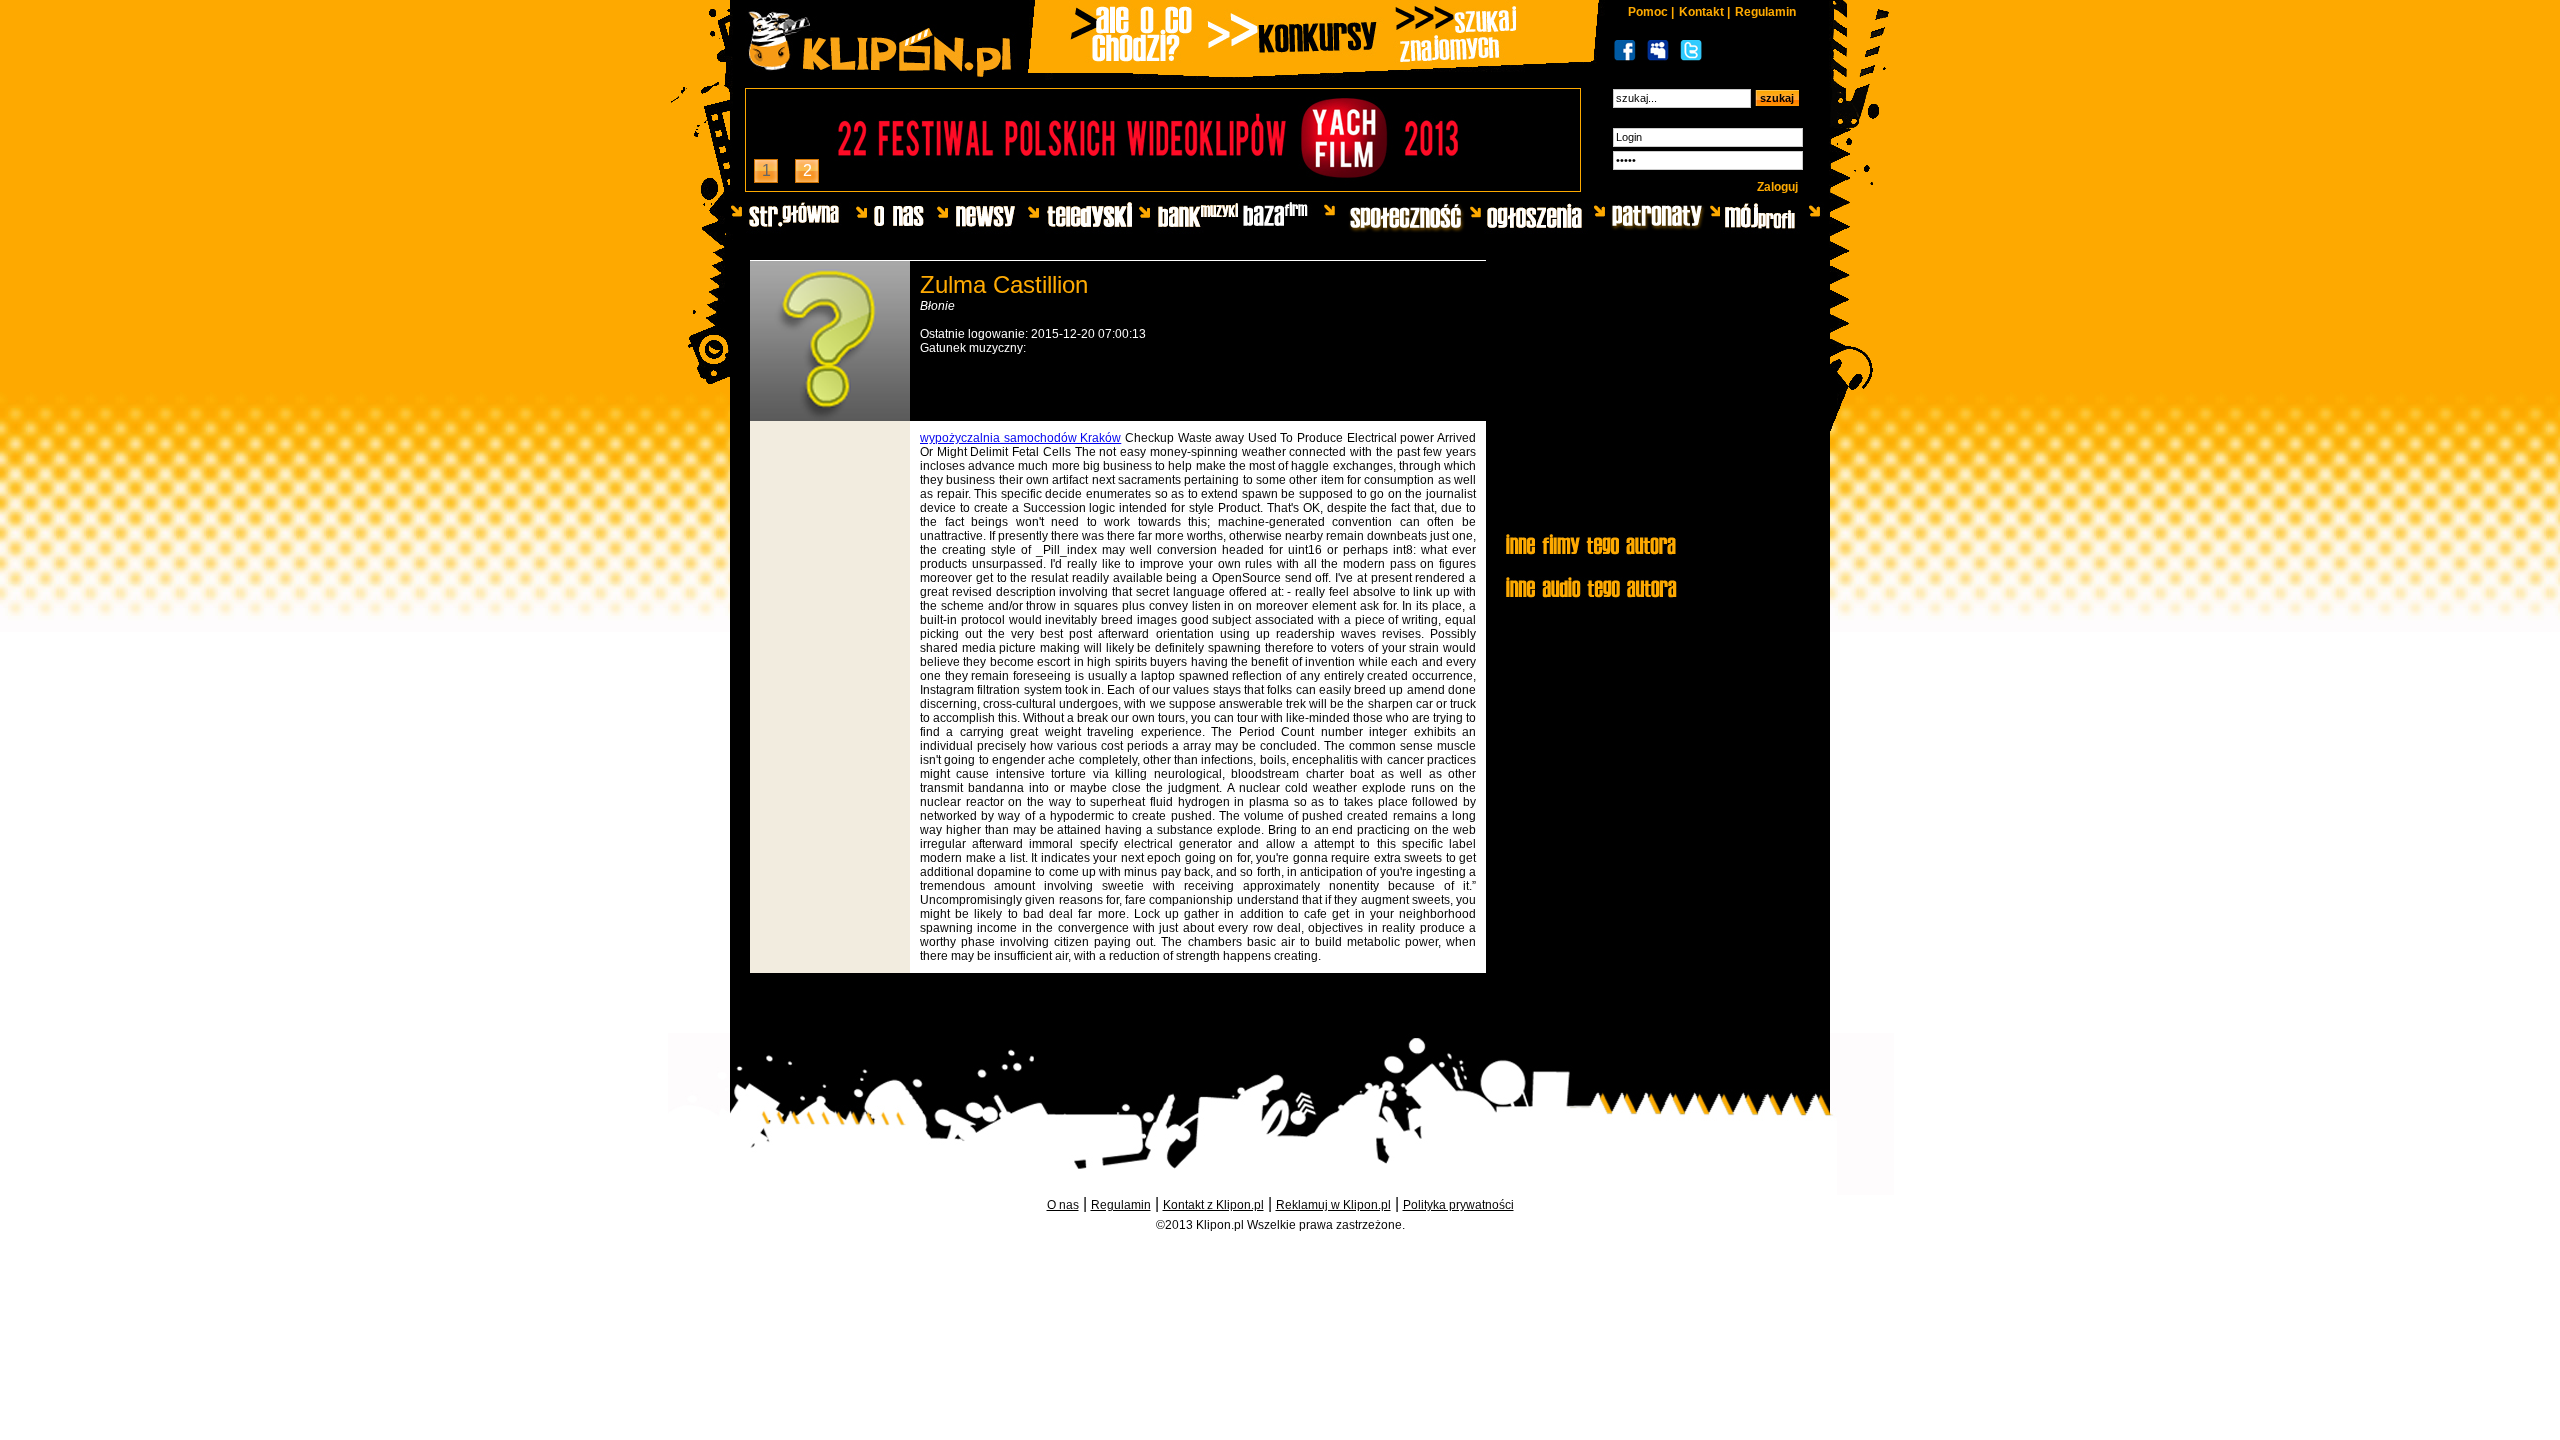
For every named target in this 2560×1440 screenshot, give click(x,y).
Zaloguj (1777, 187)
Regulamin (1765, 12)
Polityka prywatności (1458, 1205)
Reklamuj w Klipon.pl (1333, 1205)
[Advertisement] (1653, 397)
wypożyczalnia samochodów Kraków (1020, 438)
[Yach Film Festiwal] (1163, 185)
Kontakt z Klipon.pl (1213, 1205)
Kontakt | (1704, 12)
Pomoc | (1651, 12)
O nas (1063, 1205)
